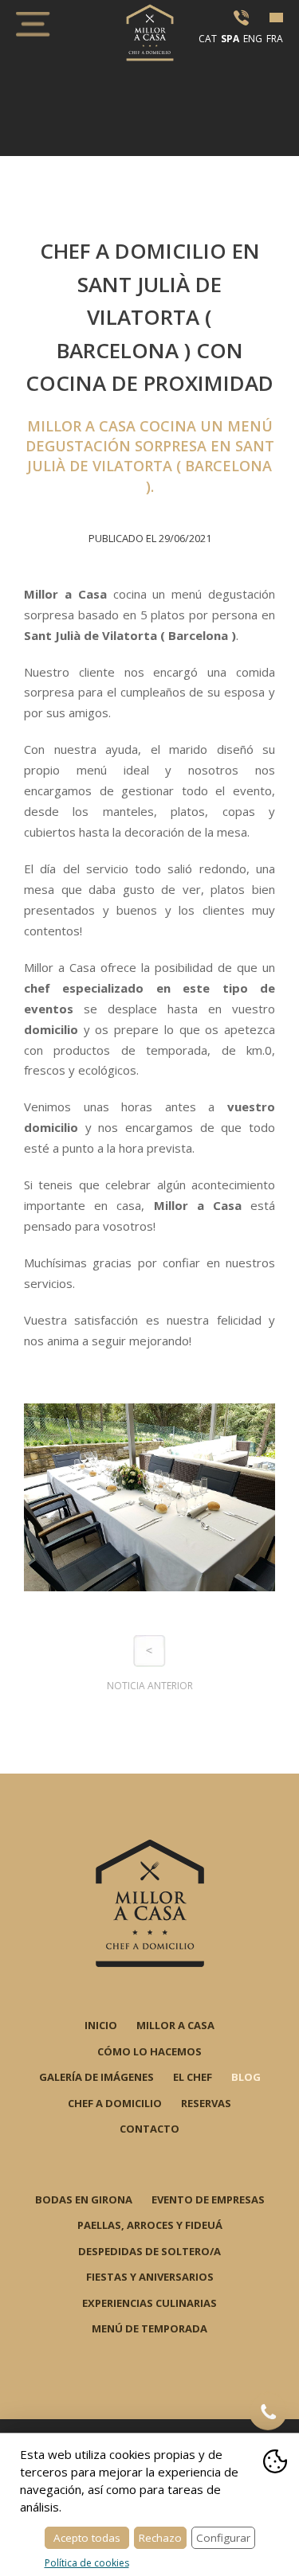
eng (253, 39)
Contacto (149, 2129)
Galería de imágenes (96, 2077)
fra (275, 39)
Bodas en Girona (84, 2199)
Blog (246, 2077)
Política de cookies (87, 2563)
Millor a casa (175, 2025)
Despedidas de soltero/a (149, 2251)
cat (208, 39)
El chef (193, 2077)
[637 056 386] (268, 2411)
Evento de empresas (208, 2199)
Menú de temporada (149, 2328)
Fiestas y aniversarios (150, 2277)
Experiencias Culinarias (149, 2303)
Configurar (223, 2538)
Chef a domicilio (115, 2103)
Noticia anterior (150, 1686)
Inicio (101, 2025)
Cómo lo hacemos (149, 2051)
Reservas (206, 2103)
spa (230, 39)
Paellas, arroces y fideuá (150, 2225)
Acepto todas (87, 2538)
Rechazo (160, 2538)
